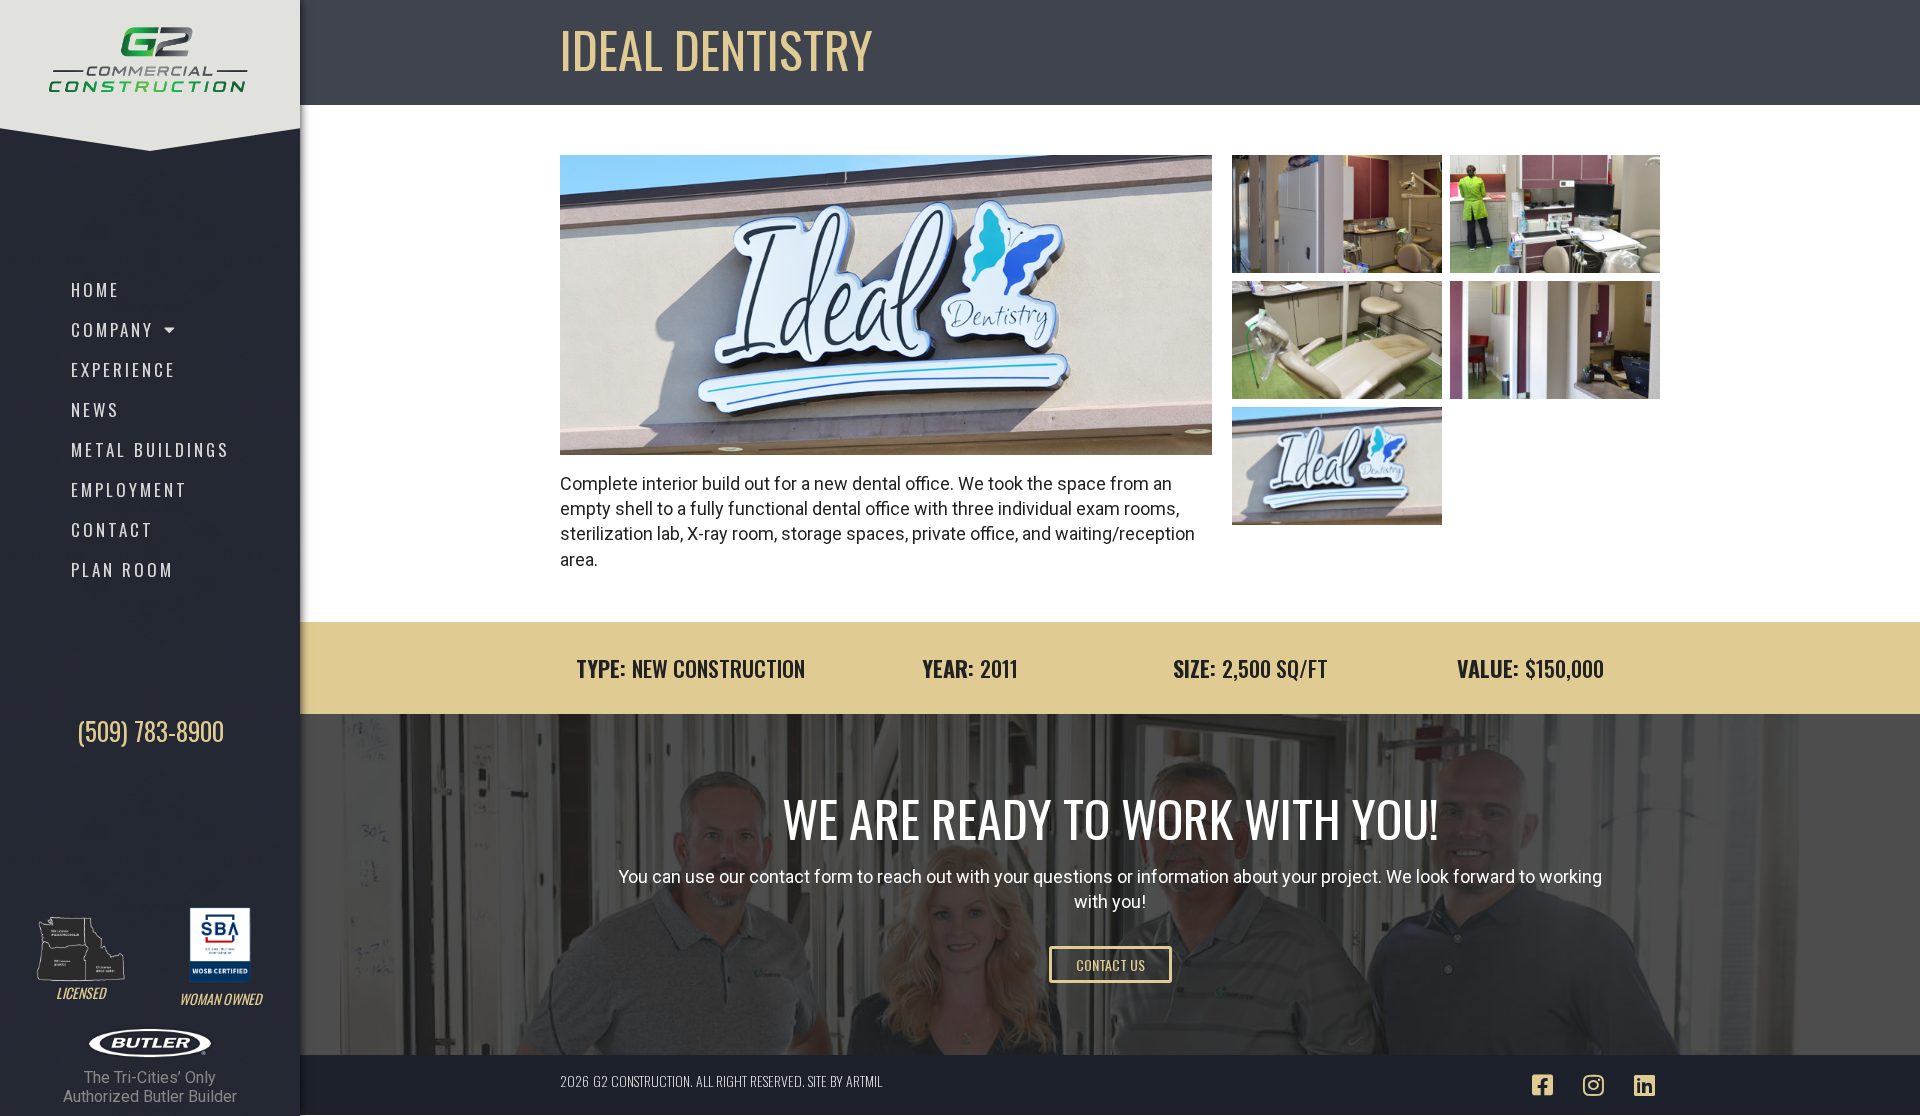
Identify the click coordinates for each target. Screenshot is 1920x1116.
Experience (123, 369)
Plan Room (122, 569)
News (95, 409)
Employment (129, 489)
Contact (112, 529)
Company (112, 329)
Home (95, 289)
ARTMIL (864, 1080)
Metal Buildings (150, 449)
